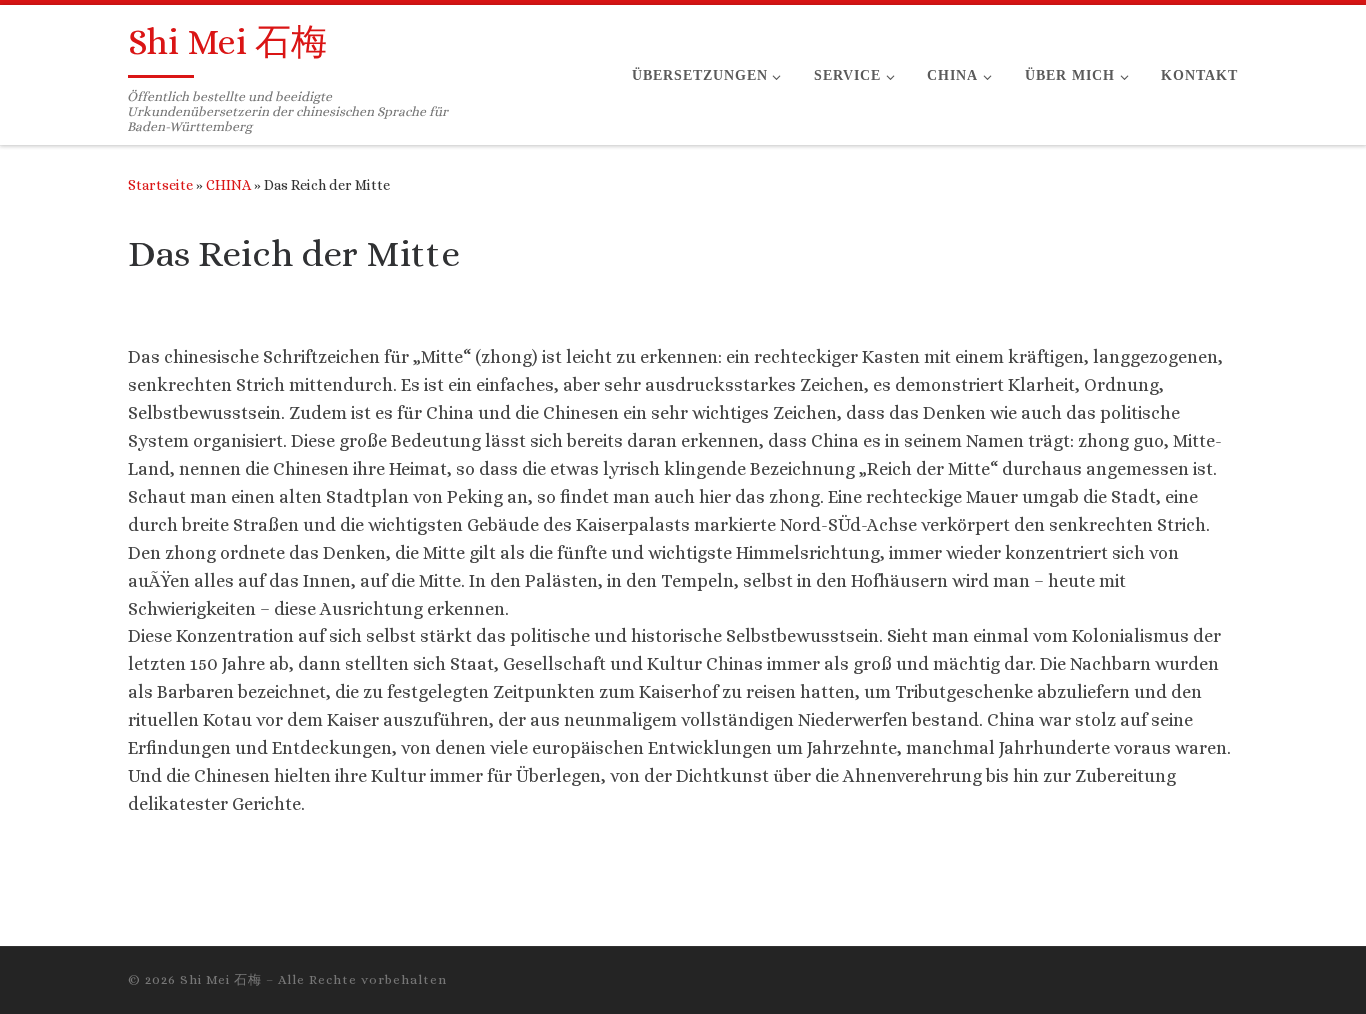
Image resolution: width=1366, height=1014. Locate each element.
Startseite (160, 185)
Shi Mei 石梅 (221, 979)
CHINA (228, 185)
